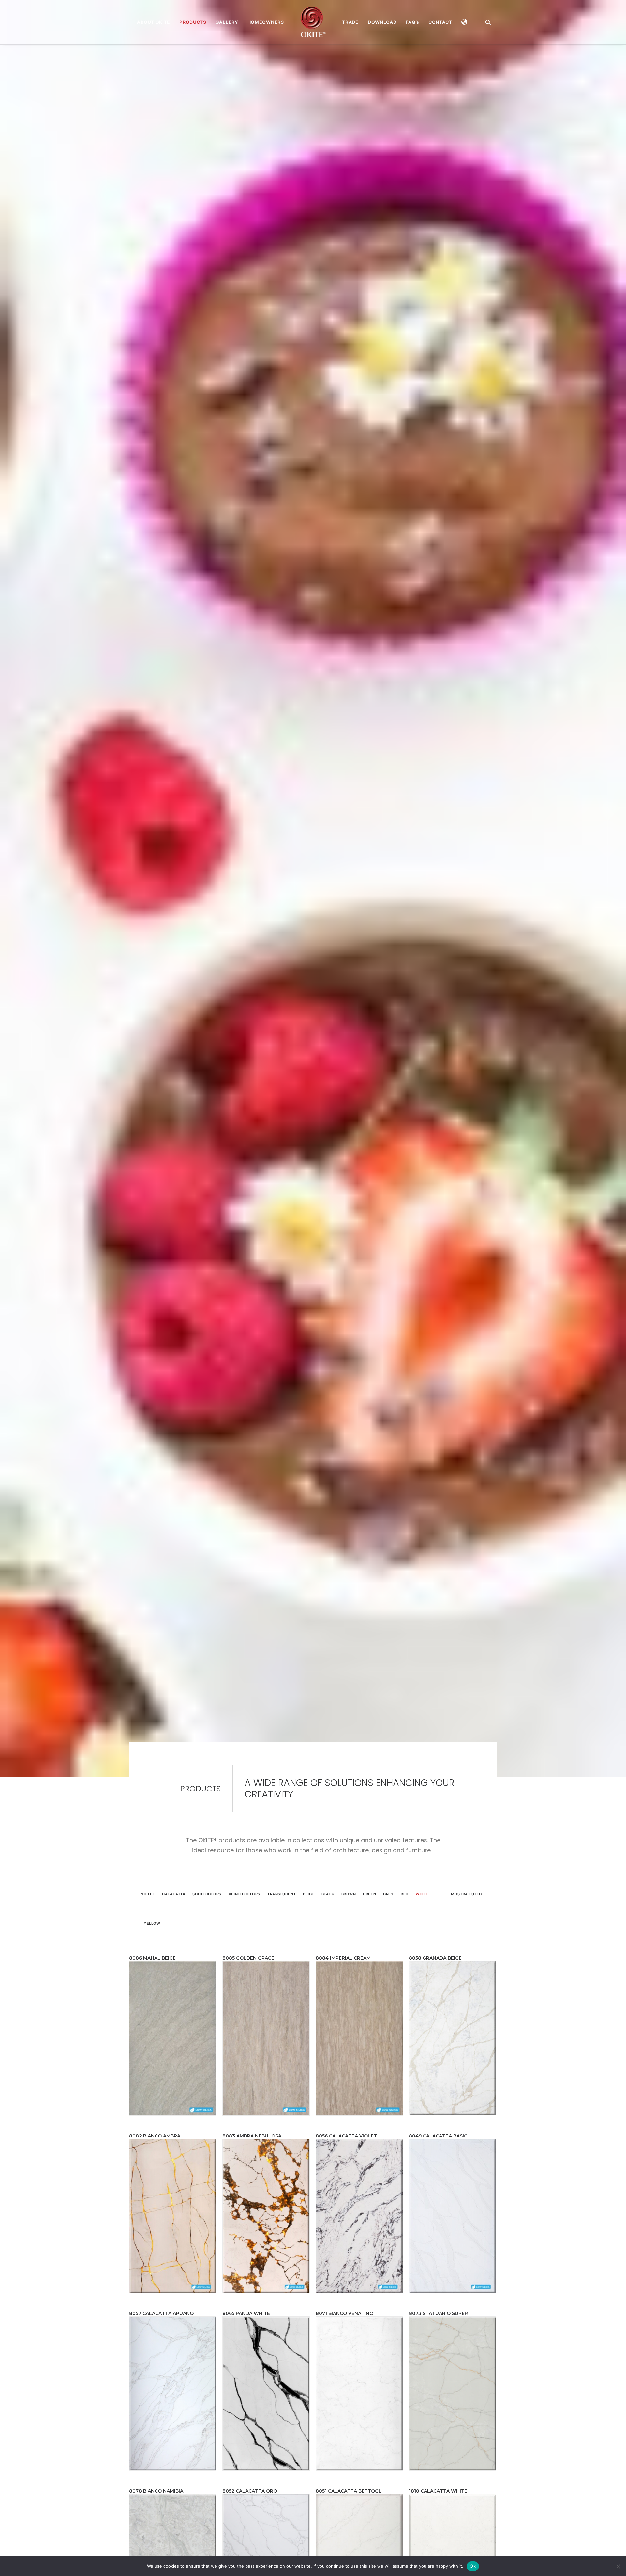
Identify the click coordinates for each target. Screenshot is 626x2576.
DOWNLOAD (382, 22)
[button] (465, 22)
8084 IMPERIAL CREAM (343, 1984)
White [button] (422, 1920)
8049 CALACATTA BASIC (438, 2162)
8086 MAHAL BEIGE (152, 1984)
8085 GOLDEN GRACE (248, 1984)
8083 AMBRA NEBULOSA (252, 2162)
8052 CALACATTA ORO (250, 2517)
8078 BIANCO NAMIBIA (156, 2517)
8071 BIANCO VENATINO (344, 2339)
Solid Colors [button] (207, 1920)
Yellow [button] (152, 1950)
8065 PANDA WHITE (246, 2339)
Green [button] (369, 1920)
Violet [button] (148, 1920)
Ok (473, 2566)
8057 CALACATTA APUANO (161, 2339)
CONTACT (440, 22)
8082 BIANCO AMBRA (155, 2162)
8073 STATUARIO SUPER (438, 2339)
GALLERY (227, 22)
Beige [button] (309, 1920)
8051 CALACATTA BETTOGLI (349, 2517)
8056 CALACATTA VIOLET (346, 2162)
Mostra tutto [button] (467, 1920)
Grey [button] (388, 1920)
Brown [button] (349, 1920)
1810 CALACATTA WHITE (438, 2517)
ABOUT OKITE (154, 22)
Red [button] (405, 1920)
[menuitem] (154, 22)
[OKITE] (313, 22)
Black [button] (328, 1920)
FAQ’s (412, 22)
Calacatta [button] (174, 1920)
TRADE (350, 22)
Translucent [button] (282, 1920)
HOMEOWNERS (266, 22)
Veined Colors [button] (244, 1920)
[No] (618, 2566)
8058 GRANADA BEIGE (435, 1984)
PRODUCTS (193, 22)
